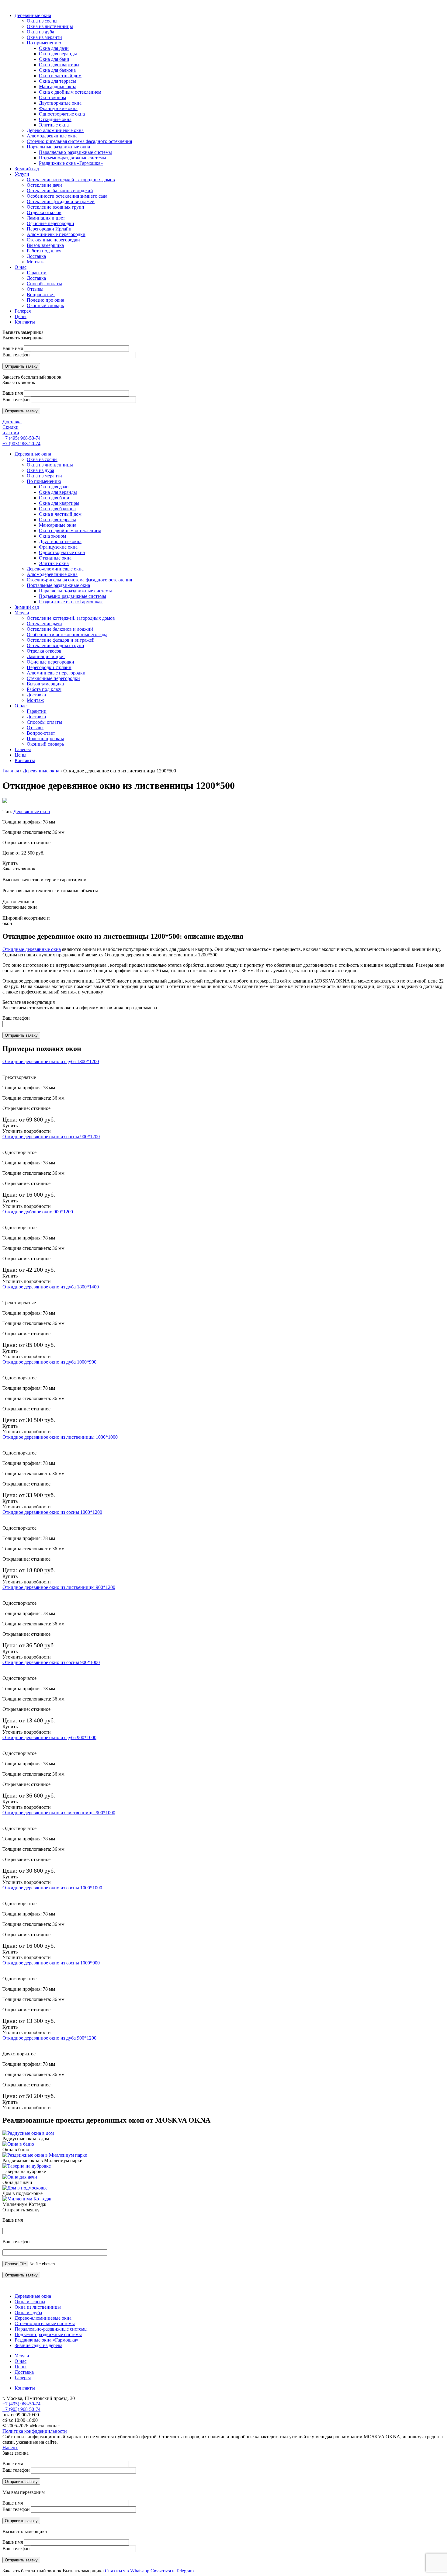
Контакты (25, 760)
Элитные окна (54, 563)
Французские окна (58, 547)
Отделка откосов (44, 651)
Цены (21, 755)
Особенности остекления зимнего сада (67, 634)
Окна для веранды (58, 492)
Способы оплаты (44, 722)
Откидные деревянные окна (32, 949)
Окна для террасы (57, 520)
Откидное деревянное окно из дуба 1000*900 (49, 1362)
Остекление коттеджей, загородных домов (71, 618)
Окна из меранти (44, 476)
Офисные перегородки (50, 662)
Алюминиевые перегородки (56, 673)
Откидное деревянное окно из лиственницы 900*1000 (59, 1813)
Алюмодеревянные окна (52, 574)
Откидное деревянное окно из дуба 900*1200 (49, 2038)
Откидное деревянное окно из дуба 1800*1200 (51, 1061)
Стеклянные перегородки (53, 678)
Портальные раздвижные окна (58, 585)
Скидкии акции (11, 430)
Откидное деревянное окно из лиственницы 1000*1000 (60, 1437)
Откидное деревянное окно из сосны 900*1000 (51, 1662)
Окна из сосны (42, 459)
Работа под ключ (44, 689)
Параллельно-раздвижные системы (75, 591)
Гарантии (37, 711)
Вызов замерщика (45, 684)
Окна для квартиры (59, 503)
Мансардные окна (58, 525)
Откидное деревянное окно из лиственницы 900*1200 (59, 1587)
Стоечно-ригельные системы (45, 2323)
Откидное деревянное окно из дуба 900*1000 (49, 1737)
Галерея (23, 749)
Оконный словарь (45, 744)
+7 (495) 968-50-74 (21, 438)
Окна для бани (54, 498)
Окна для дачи (54, 487)
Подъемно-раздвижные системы (73, 596)
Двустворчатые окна (60, 541)
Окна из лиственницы (50, 465)
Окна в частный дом (60, 514)
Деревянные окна (33, 454)
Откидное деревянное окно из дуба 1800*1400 (51, 1287)
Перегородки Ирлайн (49, 667)
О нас (21, 706)
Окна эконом (52, 536)
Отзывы (35, 728)
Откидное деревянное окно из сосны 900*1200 (51, 1137)
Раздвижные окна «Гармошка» (71, 602)
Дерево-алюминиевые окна (55, 569)
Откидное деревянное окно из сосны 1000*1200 (52, 1512)
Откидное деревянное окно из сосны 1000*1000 (52, 1888)
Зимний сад (27, 607)
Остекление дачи (44, 624)
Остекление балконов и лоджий (60, 629)
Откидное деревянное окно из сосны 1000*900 (51, 1963)
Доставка (12, 422)
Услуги (22, 613)
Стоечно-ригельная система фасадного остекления (79, 580)
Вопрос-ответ (41, 733)
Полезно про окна (45, 738)
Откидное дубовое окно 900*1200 (38, 1212)
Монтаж (35, 700)
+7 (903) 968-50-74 (21, 444)
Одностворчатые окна (62, 552)
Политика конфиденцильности (35, 2431)
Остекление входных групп (55, 645)
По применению (44, 481)
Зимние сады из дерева (38, 2345)
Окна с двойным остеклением (70, 530)
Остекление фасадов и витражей (61, 640)
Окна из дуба (40, 470)
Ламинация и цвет (46, 656)
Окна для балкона (57, 509)
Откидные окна (55, 558)
